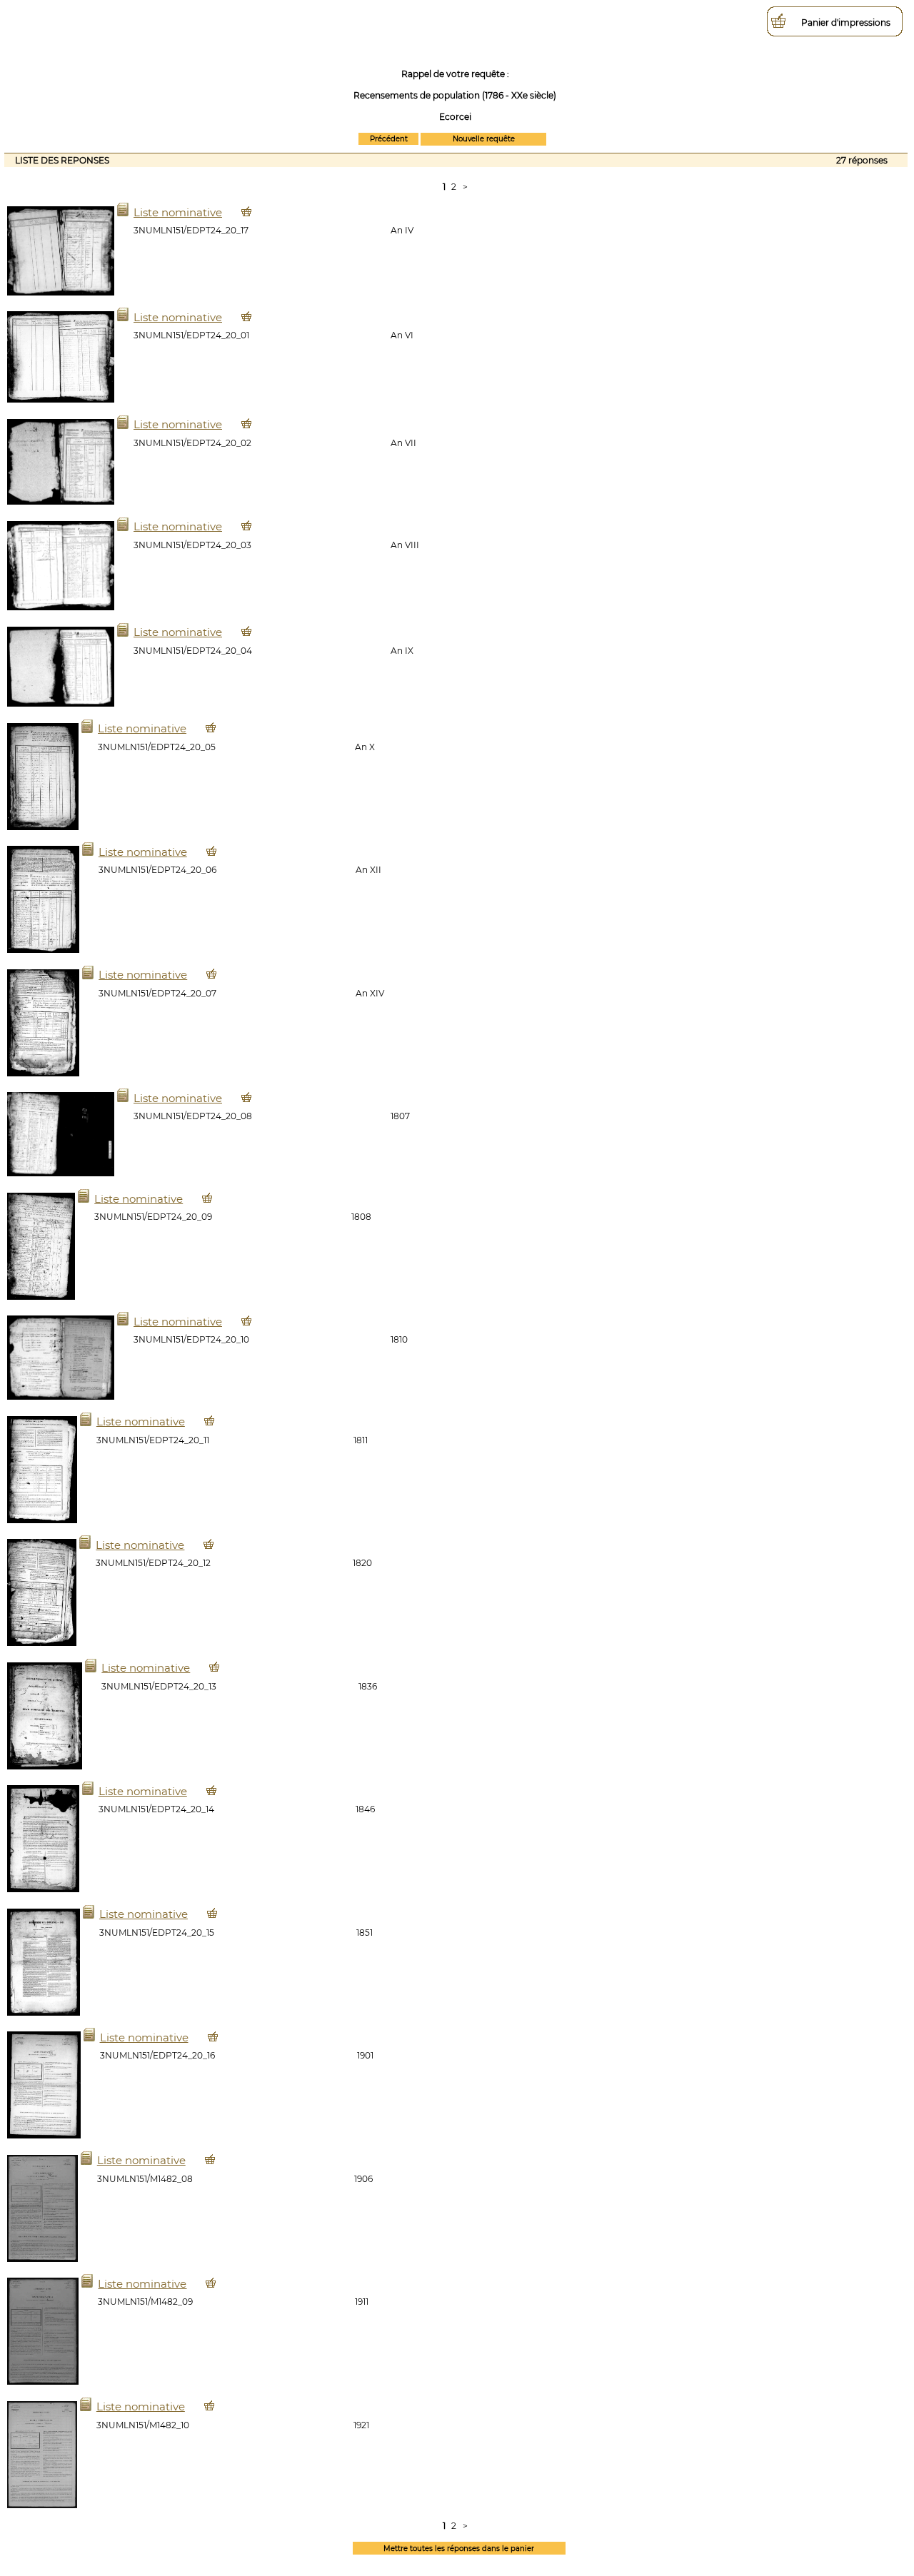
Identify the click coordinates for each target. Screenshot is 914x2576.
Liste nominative (178, 212)
